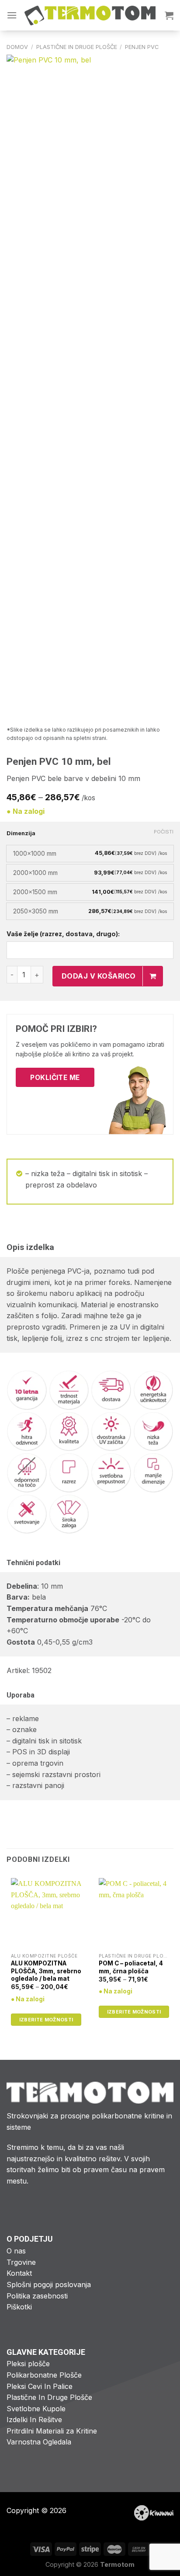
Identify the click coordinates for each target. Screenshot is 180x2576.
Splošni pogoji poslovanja (49, 2284)
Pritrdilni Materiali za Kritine (52, 2431)
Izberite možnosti (46, 2020)
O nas (16, 2251)
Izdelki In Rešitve (34, 2420)
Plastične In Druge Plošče (77, 47)
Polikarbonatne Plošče (44, 2375)
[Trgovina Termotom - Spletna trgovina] (90, 16)
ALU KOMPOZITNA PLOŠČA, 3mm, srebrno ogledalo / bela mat (46, 1971)
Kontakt (19, 2273)
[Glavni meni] (12, 15)
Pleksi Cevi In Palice (40, 2386)
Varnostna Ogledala (39, 2442)
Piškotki (19, 2307)
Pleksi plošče (28, 2364)
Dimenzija (21, 833)
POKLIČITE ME (55, 1078)
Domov (17, 47)
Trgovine (21, 2262)
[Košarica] (169, 15)
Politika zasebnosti (37, 2296)
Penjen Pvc (142, 47)
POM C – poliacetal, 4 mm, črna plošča (131, 1967)
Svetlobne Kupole (36, 2409)
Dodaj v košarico (99, 976)
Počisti (164, 832)
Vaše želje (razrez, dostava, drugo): (63, 934)
